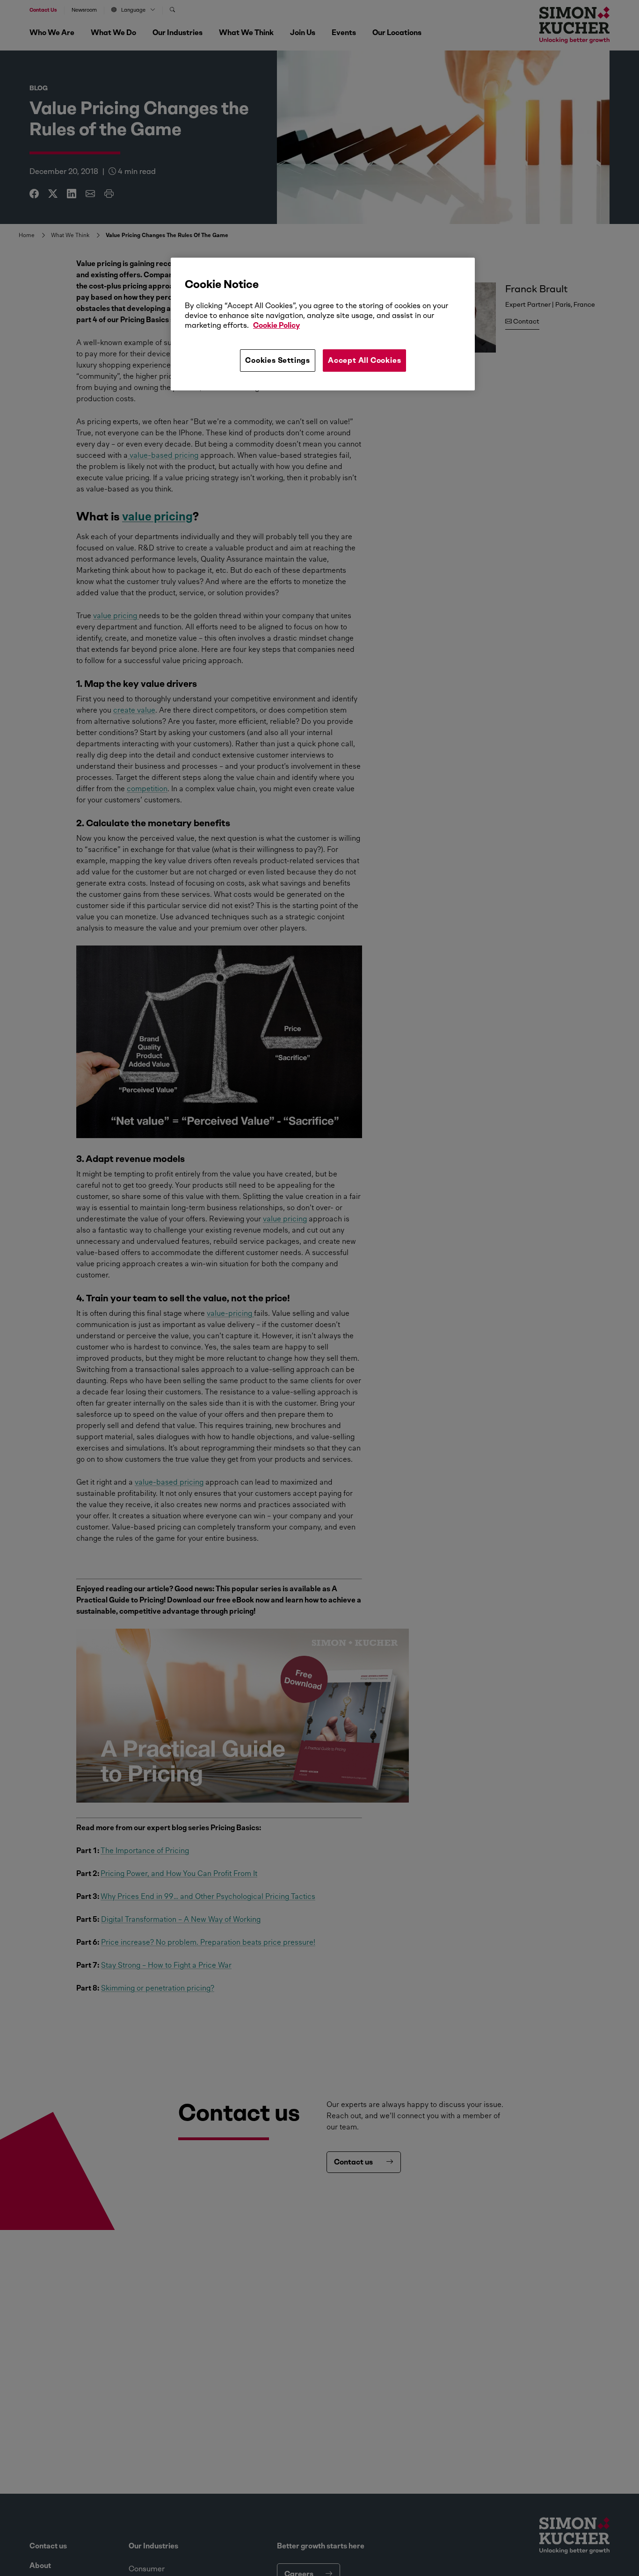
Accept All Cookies (364, 360)
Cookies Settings (278, 360)
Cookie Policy (276, 325)
